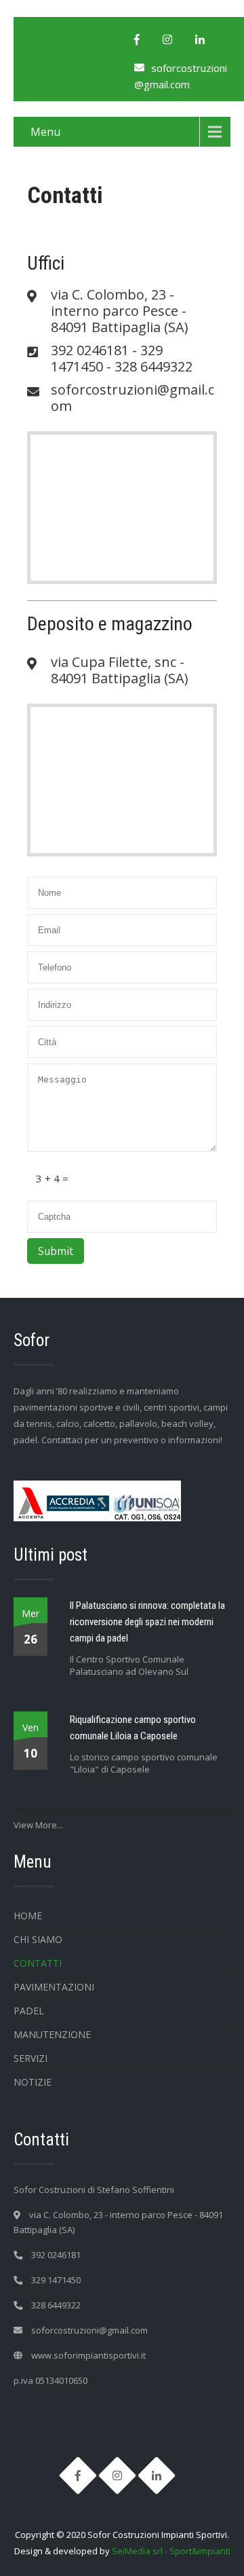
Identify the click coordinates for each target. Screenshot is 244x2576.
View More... (38, 1825)
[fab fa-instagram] (167, 39)
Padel (29, 2011)
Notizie (33, 2082)
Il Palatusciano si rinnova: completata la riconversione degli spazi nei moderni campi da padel (147, 1622)
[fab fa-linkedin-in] (200, 39)
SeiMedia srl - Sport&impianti (171, 2551)
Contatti (38, 1963)
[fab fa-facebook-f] (137, 39)
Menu (45, 132)
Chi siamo (38, 1939)
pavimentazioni (54, 1987)
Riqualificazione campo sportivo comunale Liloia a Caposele (133, 1728)
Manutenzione (52, 2034)
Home (28, 1916)
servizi (30, 2058)
